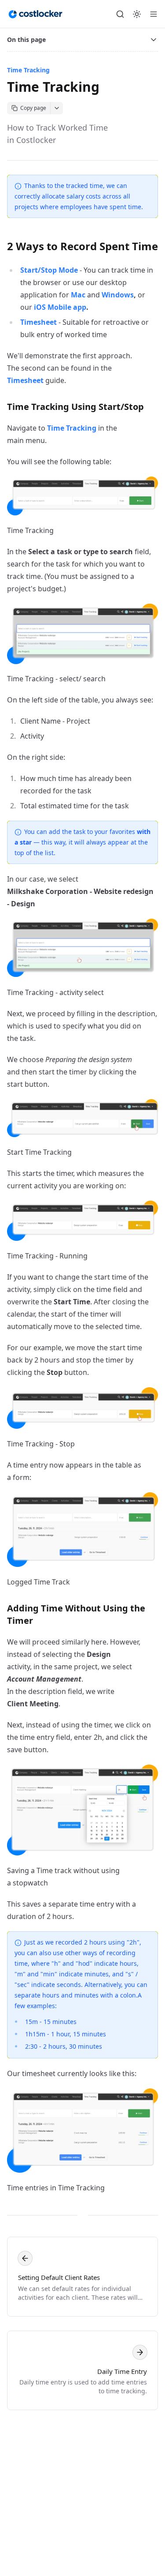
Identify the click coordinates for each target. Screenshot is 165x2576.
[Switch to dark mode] (137, 14)
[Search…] (120, 14)
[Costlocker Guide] (35, 14)
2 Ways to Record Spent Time (82, 246)
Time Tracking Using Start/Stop (75, 407)
